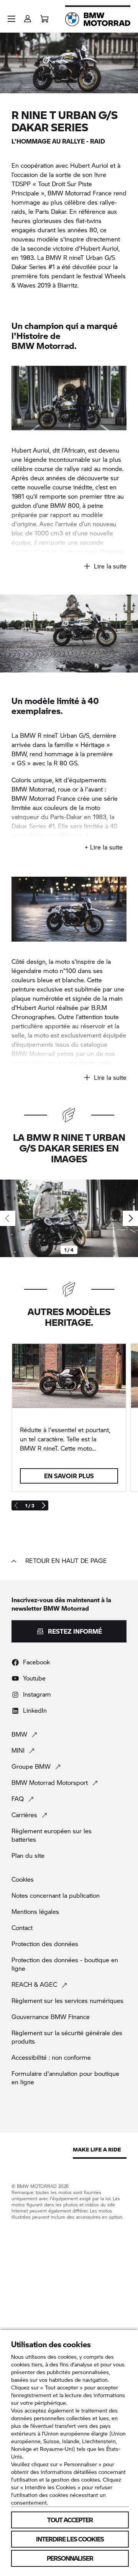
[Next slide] (130, 1218)
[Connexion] (28, 16)
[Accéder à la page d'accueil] (98, 19)
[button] (11, 19)
